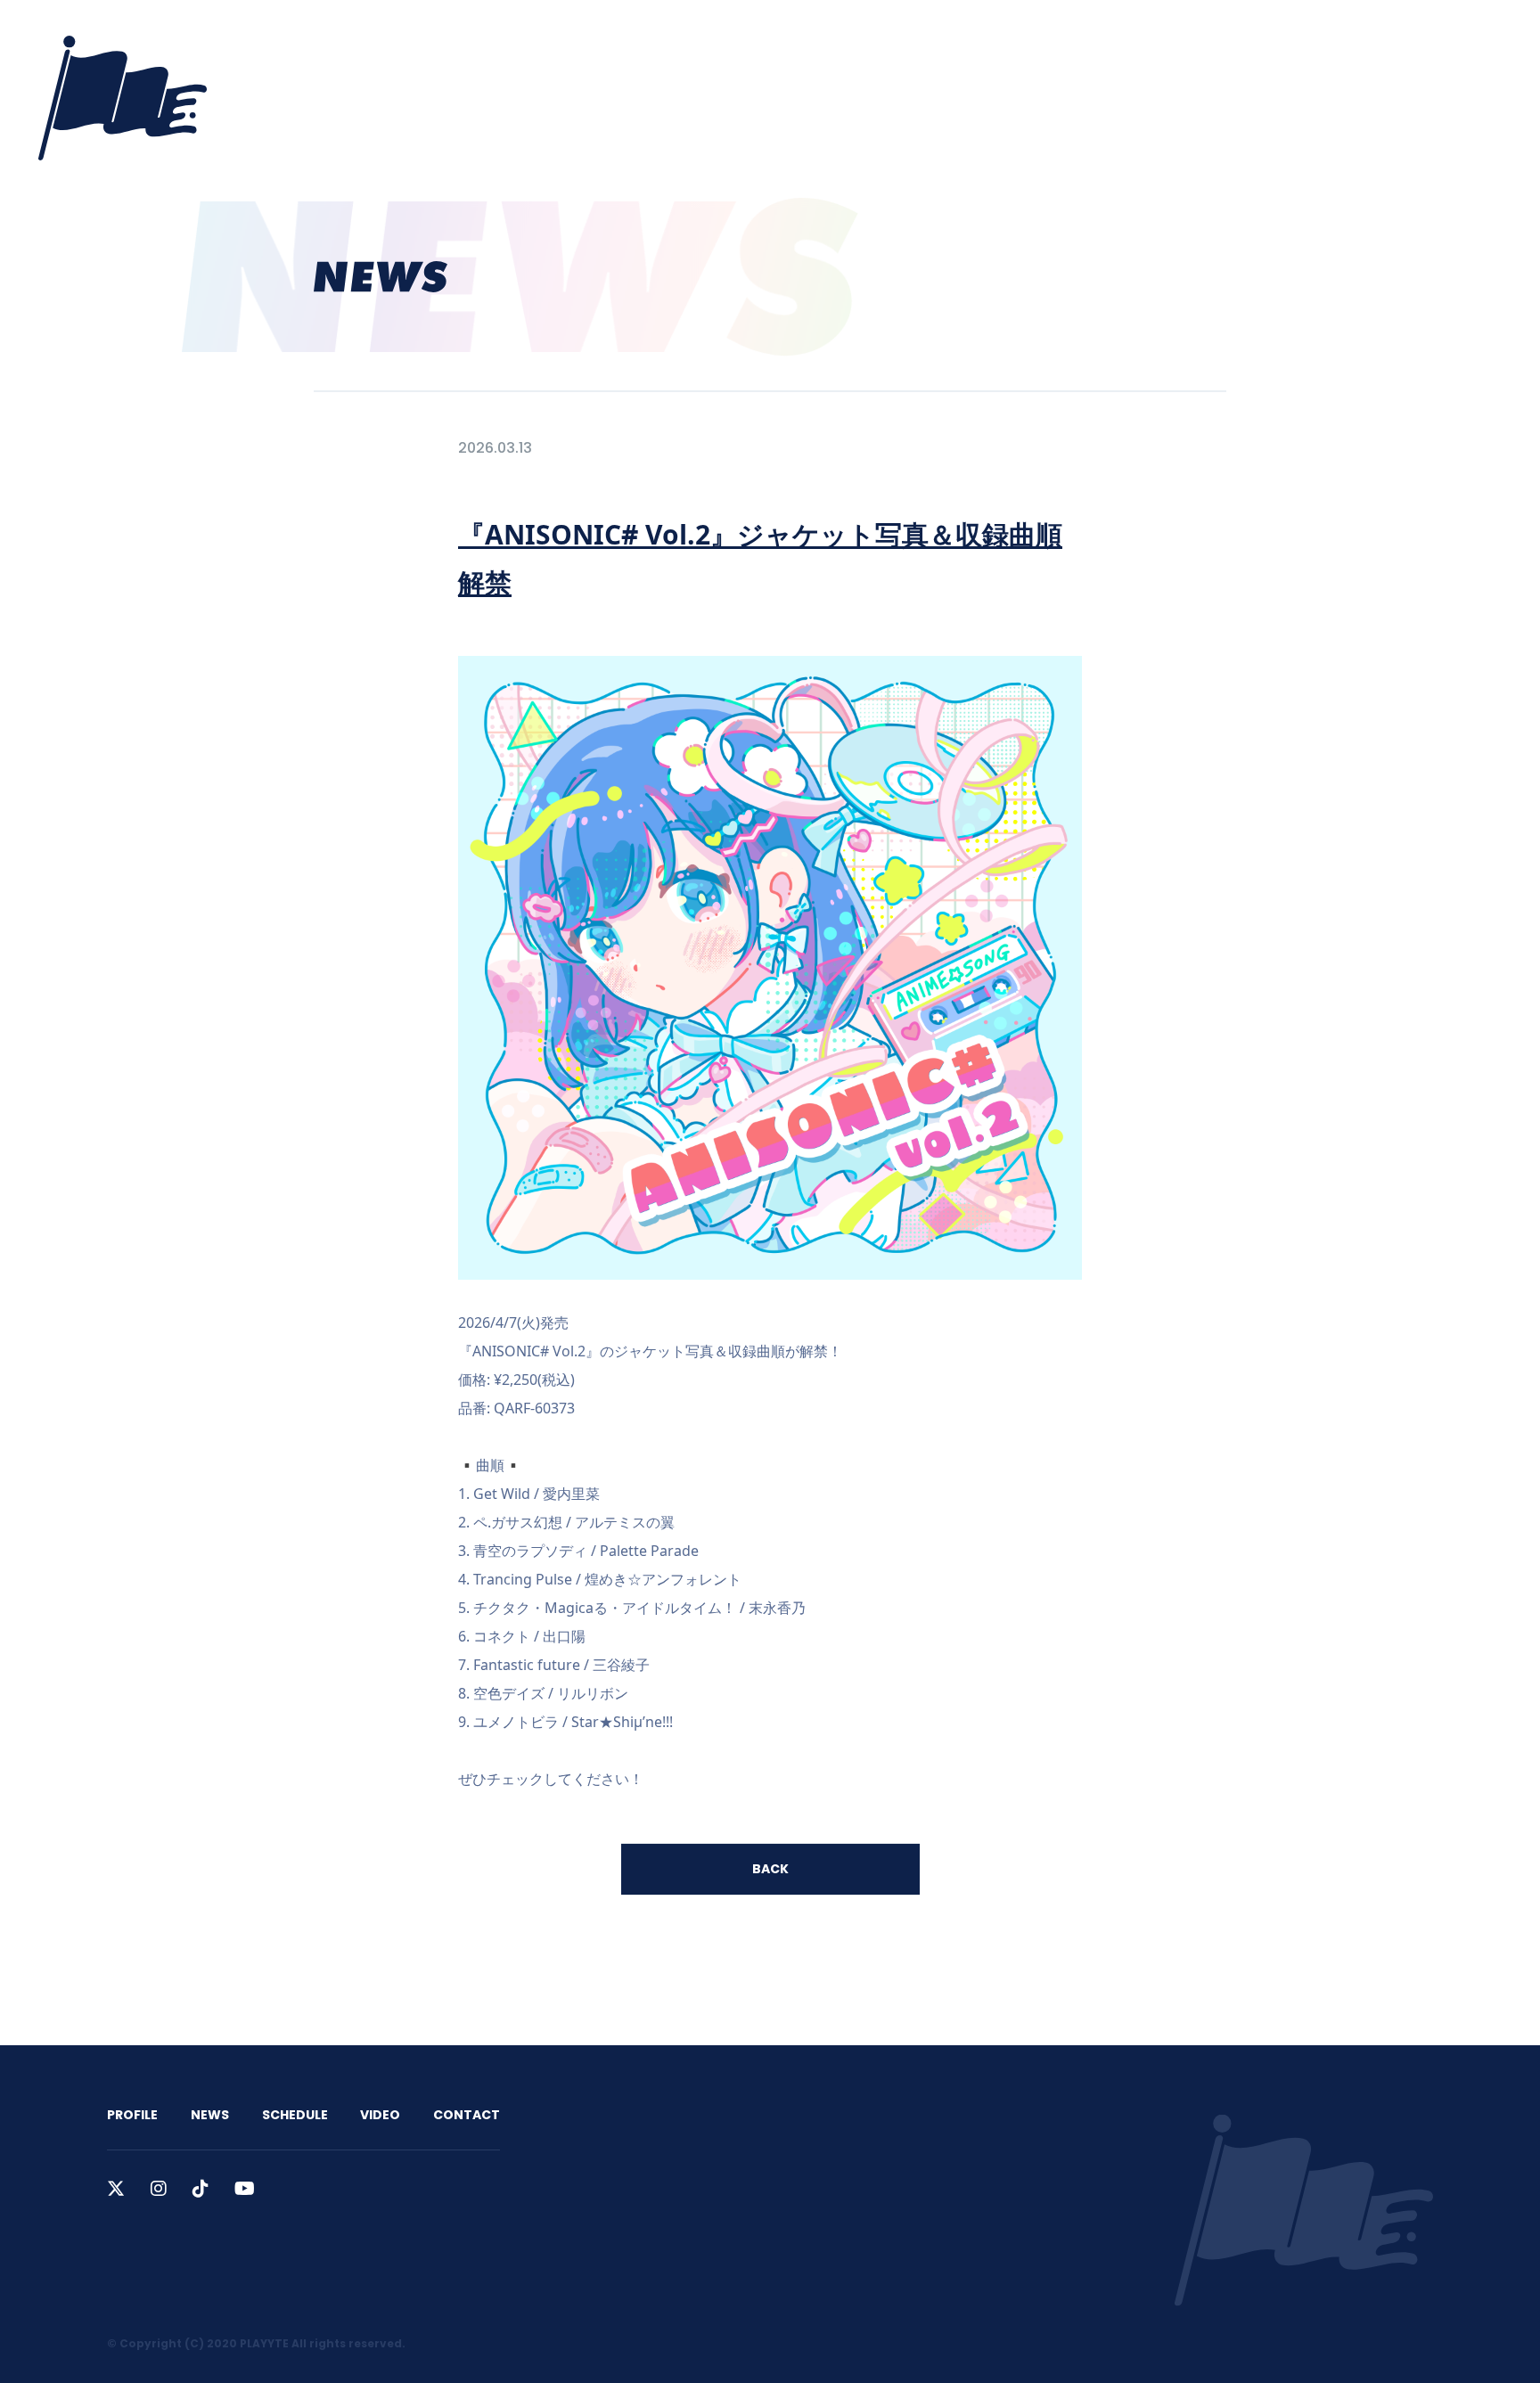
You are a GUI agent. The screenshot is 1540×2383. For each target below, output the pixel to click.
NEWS (1044, 37)
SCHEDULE (1124, 37)
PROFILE (971, 37)
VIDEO (1206, 37)
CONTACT (1290, 37)
